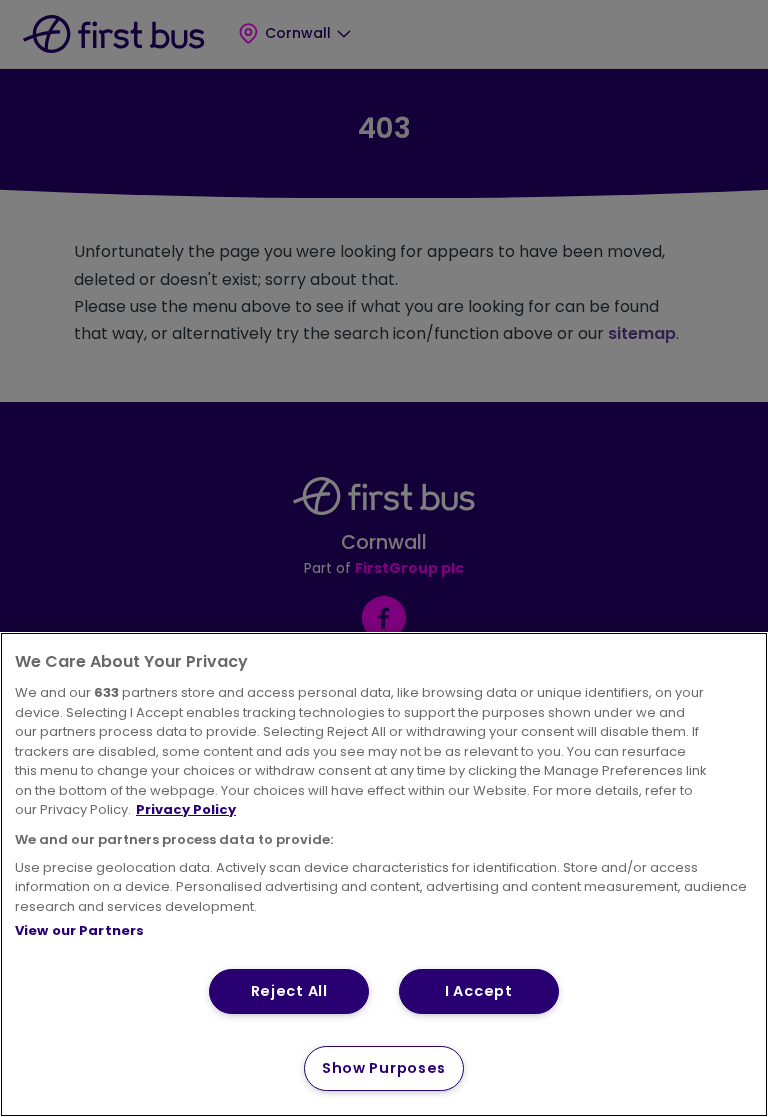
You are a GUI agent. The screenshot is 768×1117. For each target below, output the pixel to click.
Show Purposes (384, 1068)
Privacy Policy (186, 809)
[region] (384, 874)
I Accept (479, 991)
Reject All (289, 991)
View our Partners (79, 930)
